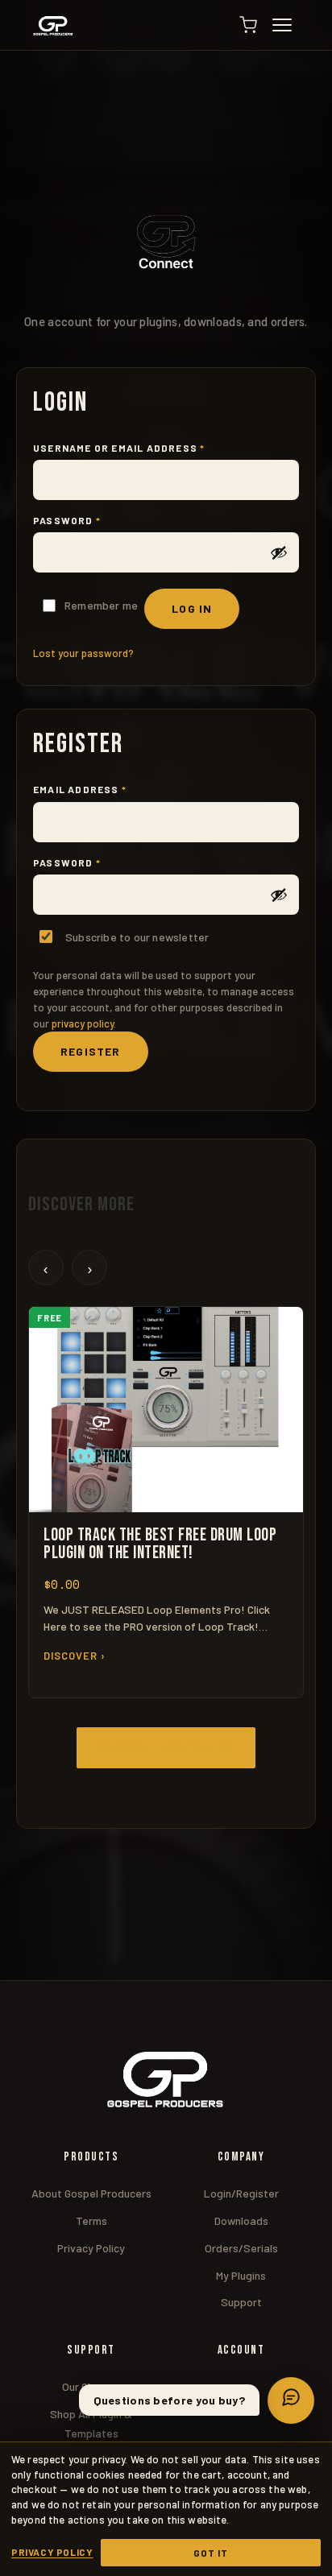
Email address (106, 789)
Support (241, 2302)
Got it (211, 2553)
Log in (192, 608)
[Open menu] (289, 25)
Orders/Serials (241, 2248)
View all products (166, 1748)
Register (91, 1051)
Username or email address (145, 448)
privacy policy (83, 1023)
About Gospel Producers (91, 2193)
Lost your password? (83, 653)
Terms (91, 2220)
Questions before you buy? (170, 2400)
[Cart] (248, 25)
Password (93, 520)
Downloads (241, 2220)
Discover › (75, 1656)
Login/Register (241, 2193)
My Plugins (241, 2275)
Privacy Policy (91, 2248)
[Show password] (279, 552)
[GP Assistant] (291, 2400)
